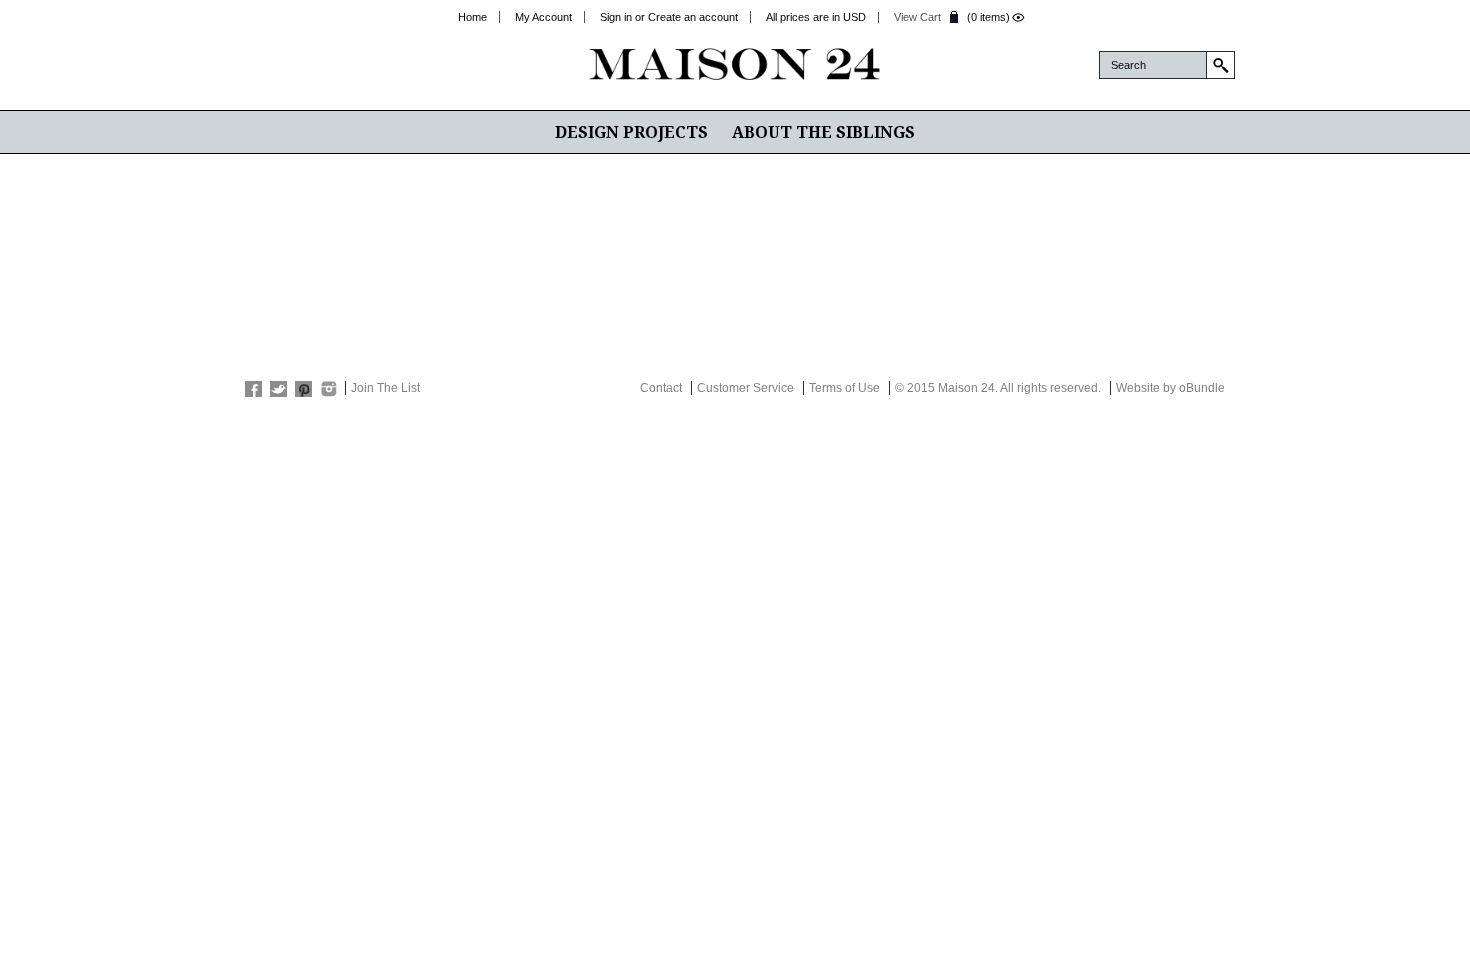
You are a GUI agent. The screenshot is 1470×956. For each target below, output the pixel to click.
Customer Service (745, 388)
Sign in (616, 17)
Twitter (278, 389)
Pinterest (303, 389)
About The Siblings (823, 132)
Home (472, 17)
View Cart (917, 17)
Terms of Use (844, 388)
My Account (543, 17)
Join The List (385, 388)
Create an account (693, 17)
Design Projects (631, 132)
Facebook (253, 389)
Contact (661, 388)
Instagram (328, 389)
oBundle (1202, 388)
